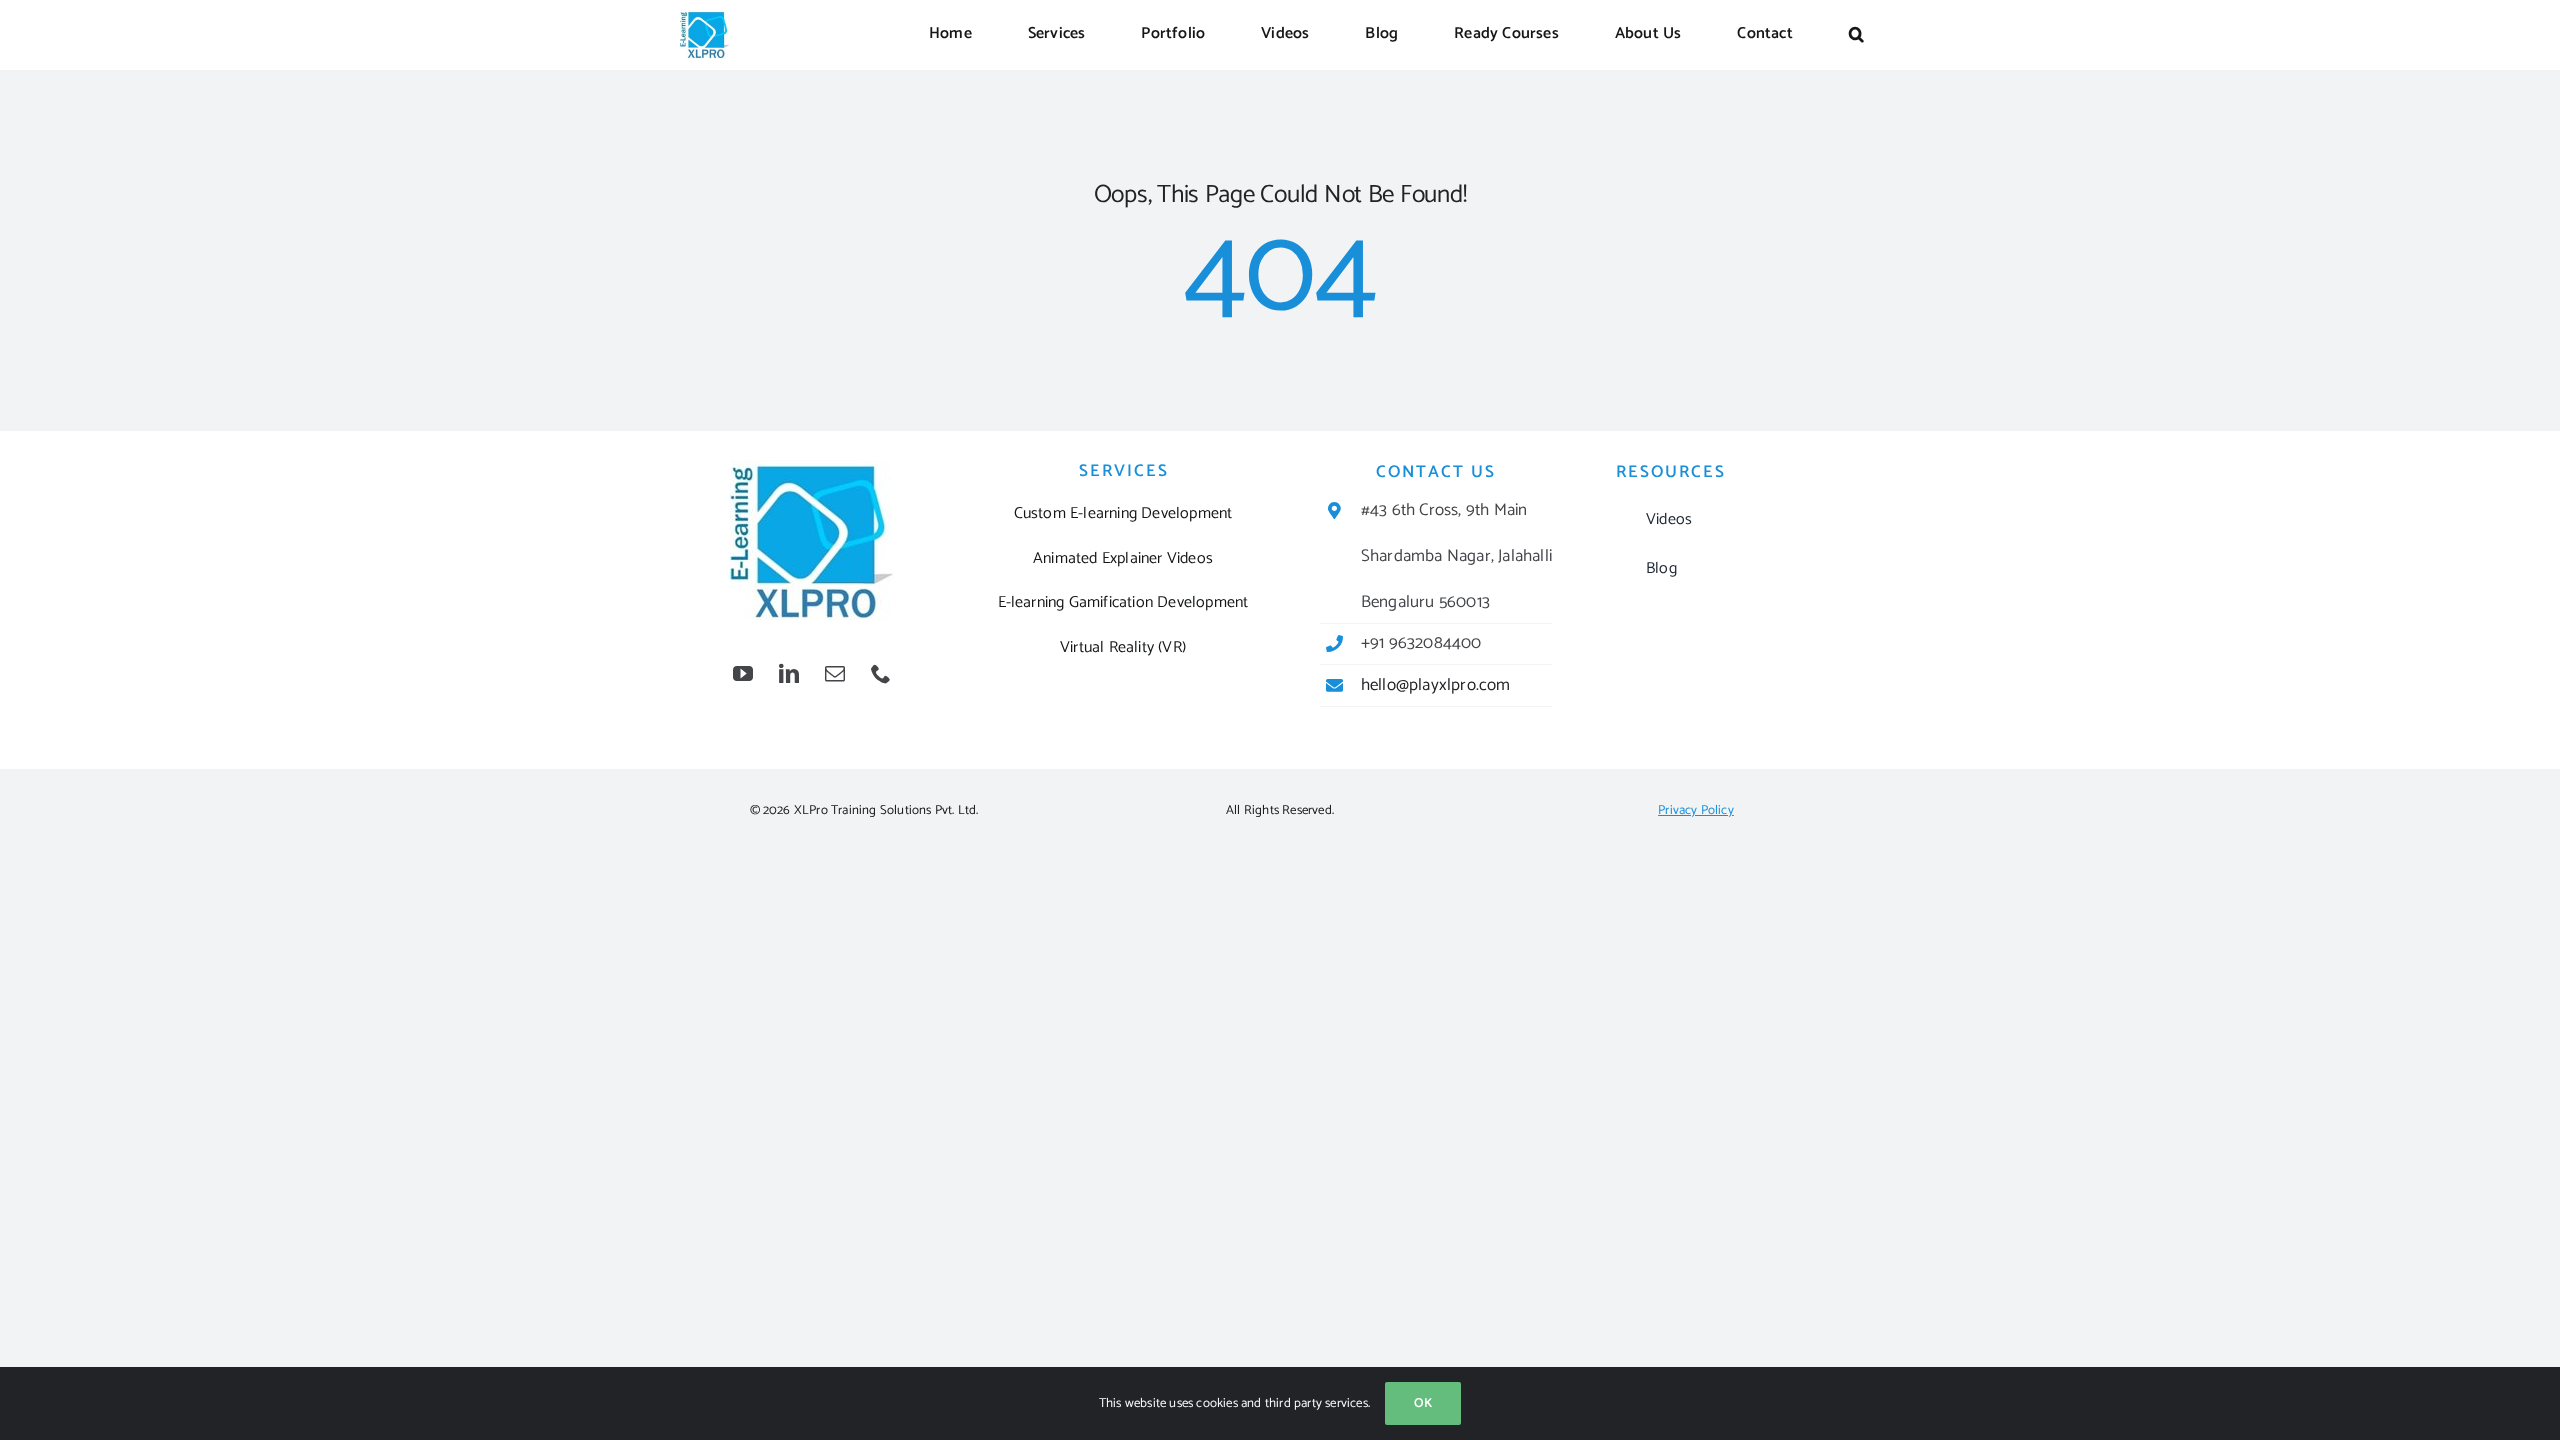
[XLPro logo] (705, 18)
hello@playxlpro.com (1436, 685)
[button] (1856, 35)
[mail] (835, 674)
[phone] (881, 674)
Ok (1423, 1403)
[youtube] (743, 674)
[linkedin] (789, 674)
